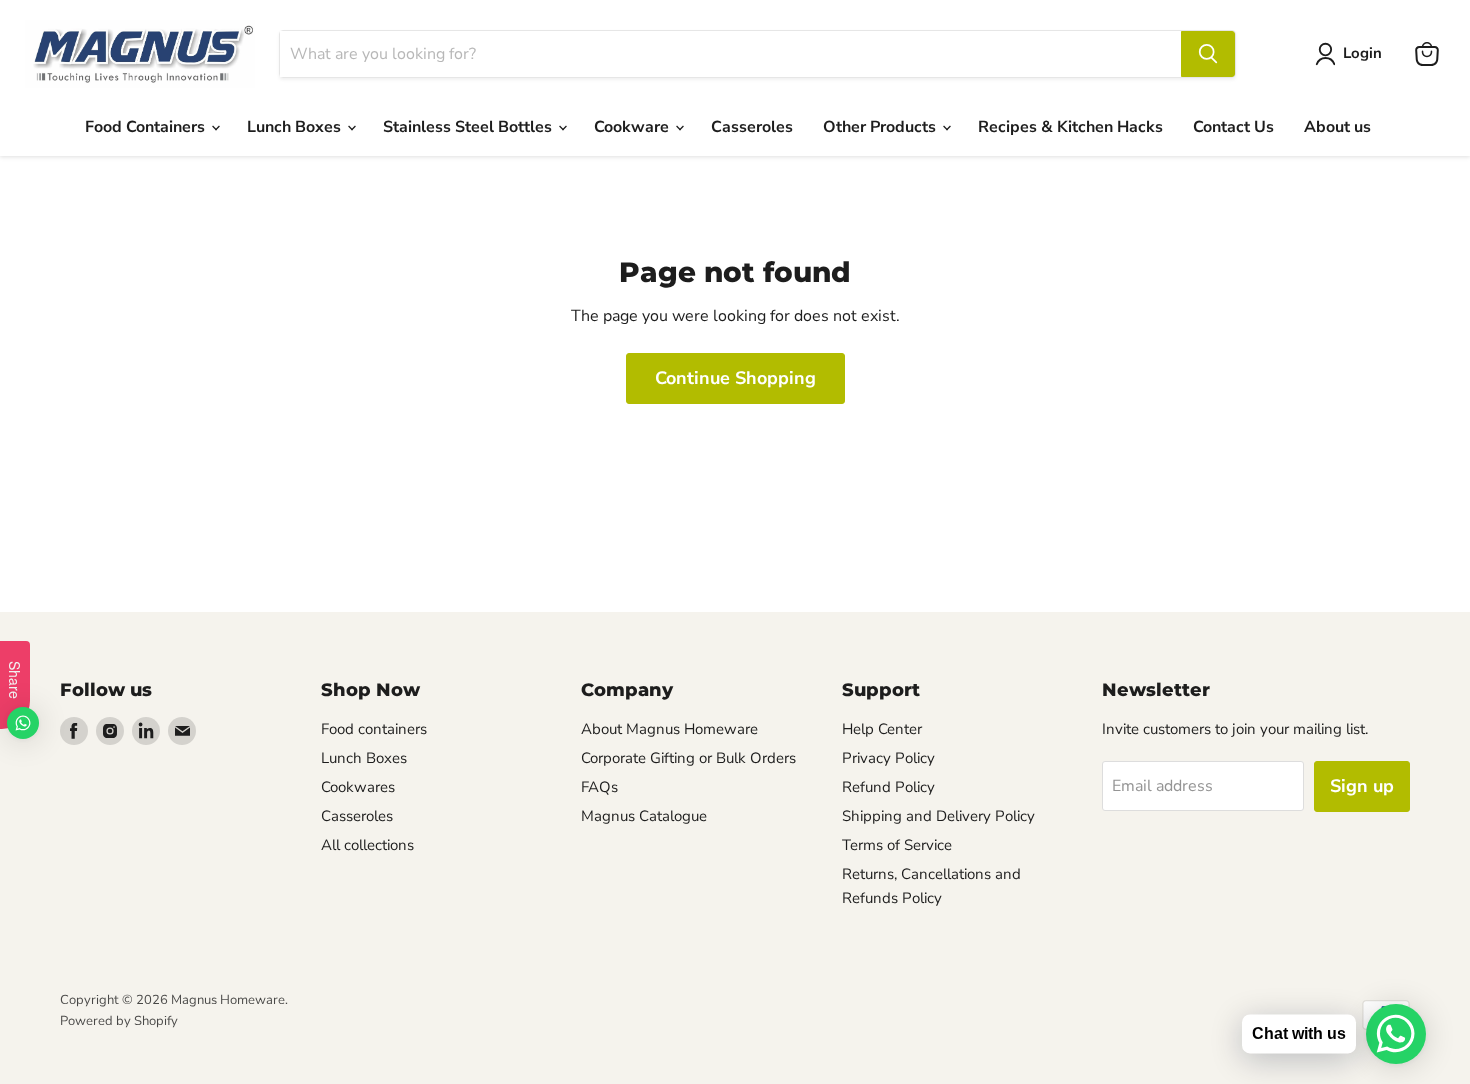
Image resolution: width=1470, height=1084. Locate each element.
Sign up (1362, 786)
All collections (367, 845)
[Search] (1208, 54)
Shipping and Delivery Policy (938, 816)
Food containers (374, 729)
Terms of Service (897, 845)
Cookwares (358, 787)
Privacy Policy (888, 758)
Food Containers (147, 127)
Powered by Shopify (119, 1021)
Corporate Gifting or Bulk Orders (688, 758)
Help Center (882, 729)
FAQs (599, 787)
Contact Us (1233, 127)
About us (1337, 127)
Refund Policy (888, 787)
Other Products (881, 127)
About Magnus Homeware (669, 729)
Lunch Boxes (296, 127)
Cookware (633, 127)
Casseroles (752, 127)
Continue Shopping (735, 378)
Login (1362, 53)
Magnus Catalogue (644, 816)
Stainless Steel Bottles (469, 127)
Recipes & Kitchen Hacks (1070, 127)
